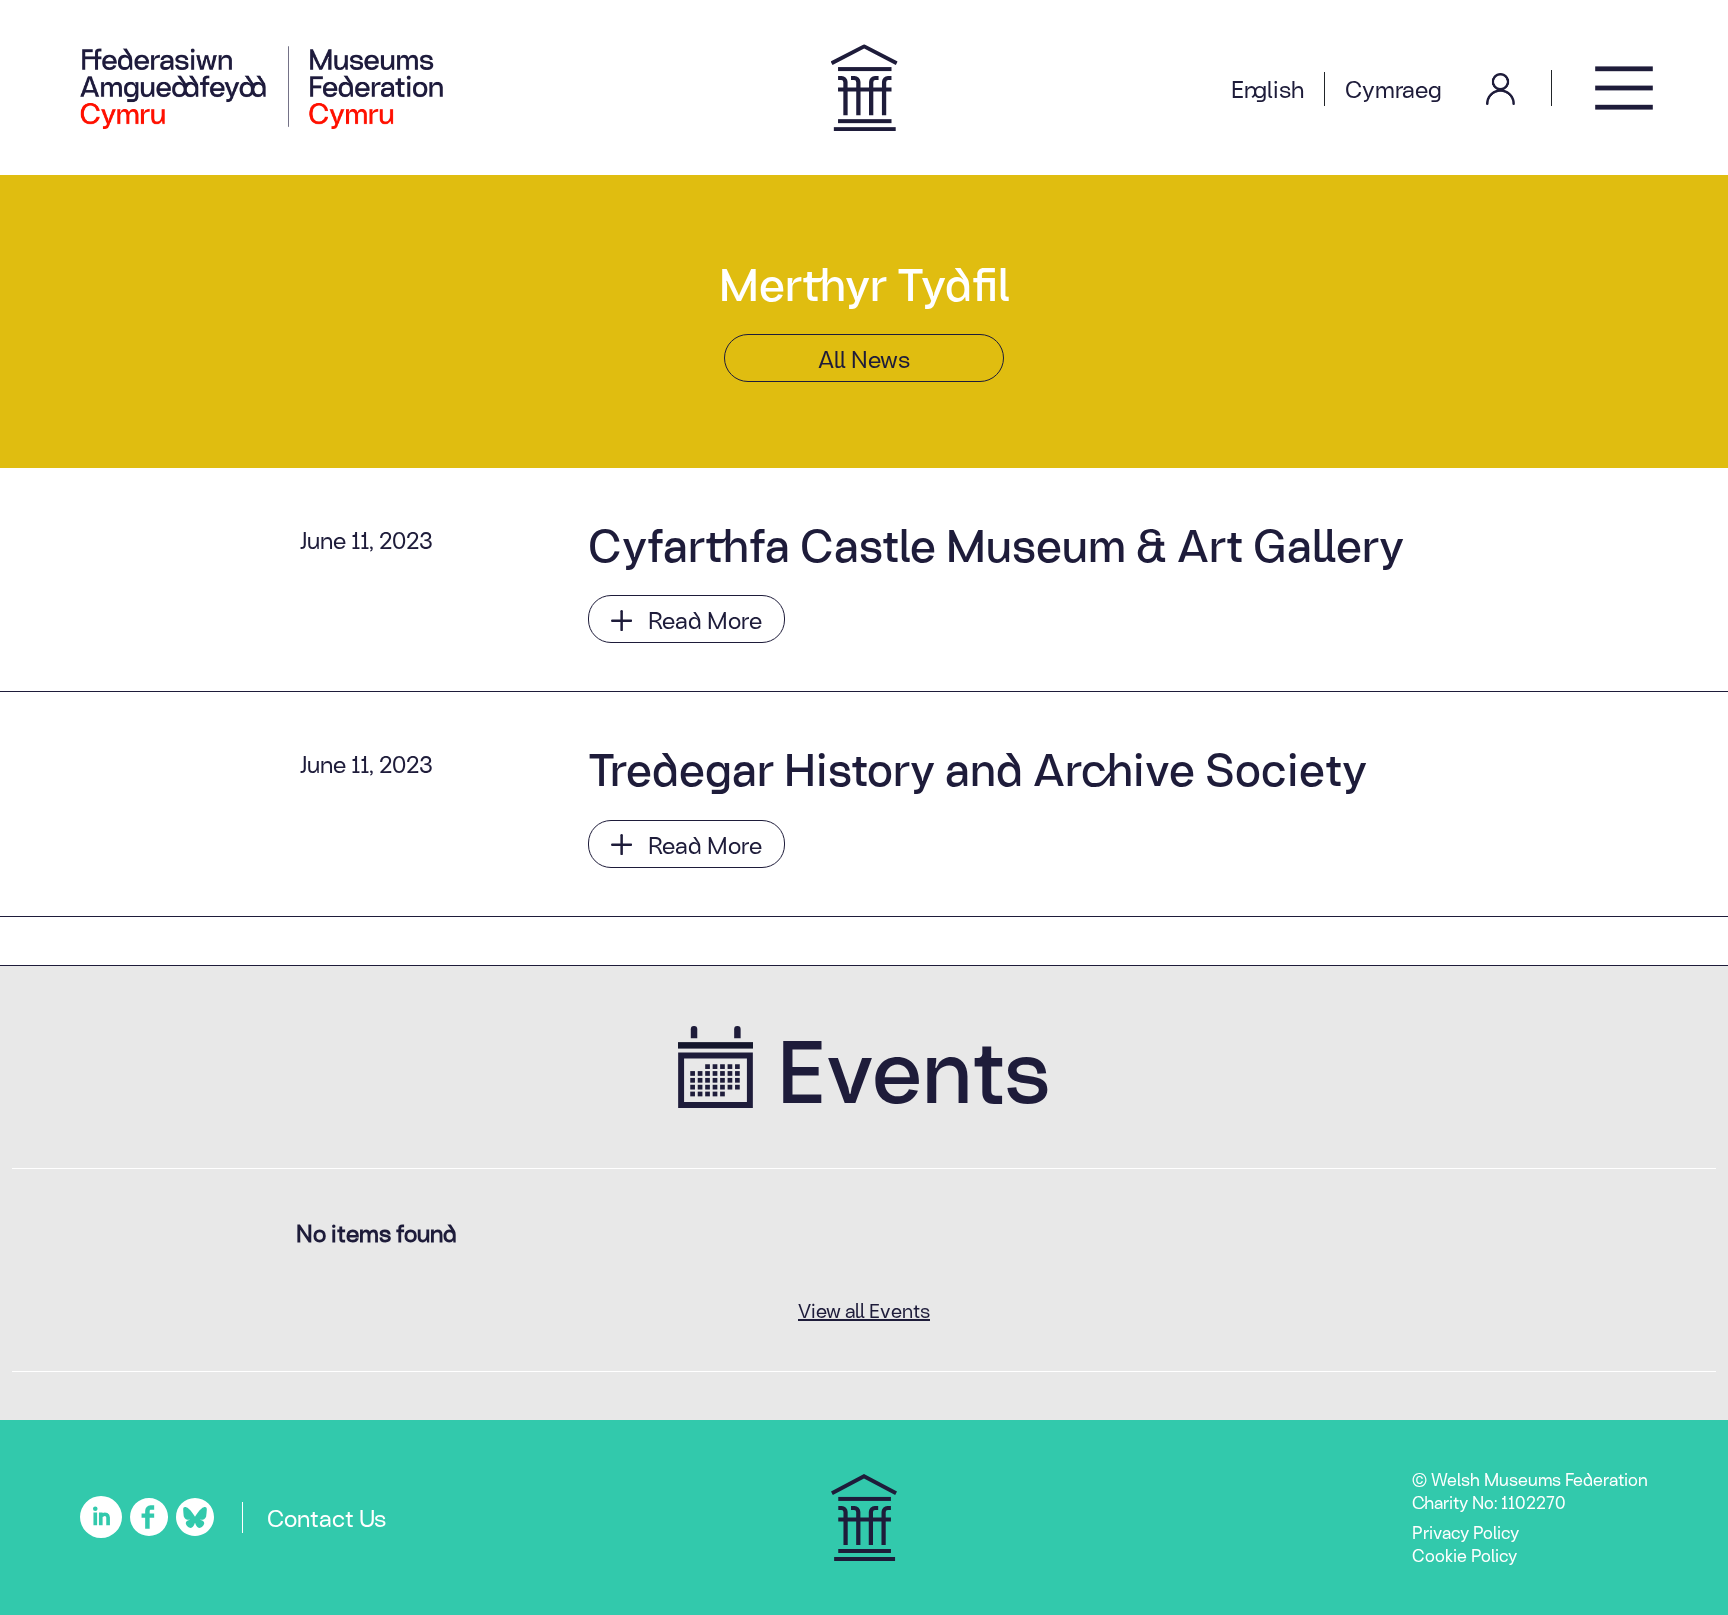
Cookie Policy (1464, 1555)
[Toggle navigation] (1624, 87)
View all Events (864, 1310)
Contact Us (326, 1517)
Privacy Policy (1465, 1532)
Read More (705, 619)
